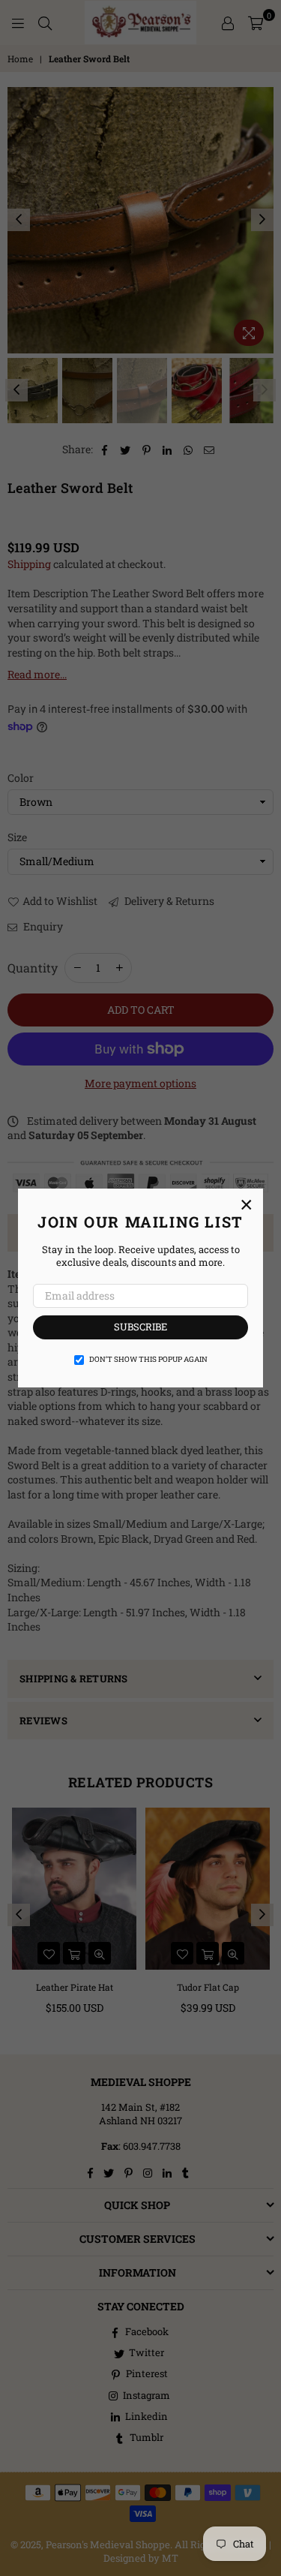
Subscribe (140, 1327)
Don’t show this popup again (148, 1359)
